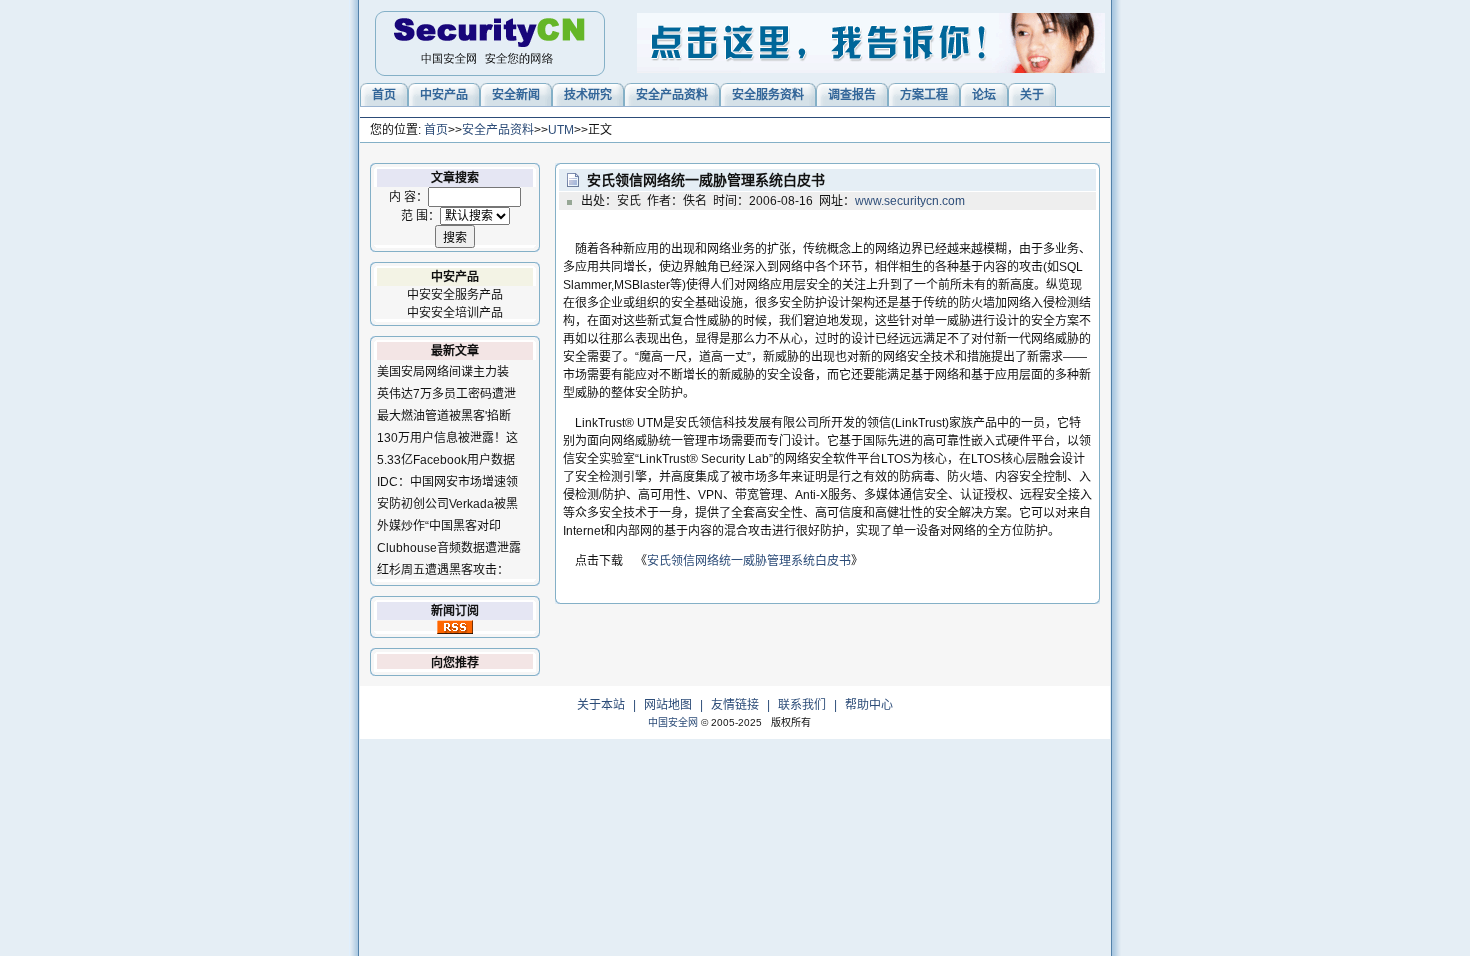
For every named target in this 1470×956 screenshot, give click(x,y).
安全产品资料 (498, 130)
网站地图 (668, 705)
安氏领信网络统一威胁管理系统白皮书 (749, 561)
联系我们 (802, 705)
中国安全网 (673, 722)
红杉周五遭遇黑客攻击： (443, 570)
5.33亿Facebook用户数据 (446, 460)
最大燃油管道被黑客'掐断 (444, 416)
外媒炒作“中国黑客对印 (439, 526)
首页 (436, 130)
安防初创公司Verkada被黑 (447, 504)
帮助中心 (869, 705)
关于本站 (601, 705)
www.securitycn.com (910, 201)
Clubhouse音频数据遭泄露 (449, 548)
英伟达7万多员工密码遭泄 (446, 394)
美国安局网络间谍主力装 (443, 372)
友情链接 (735, 705)
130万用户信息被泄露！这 (447, 438)
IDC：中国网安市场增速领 (447, 482)
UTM (561, 130)
